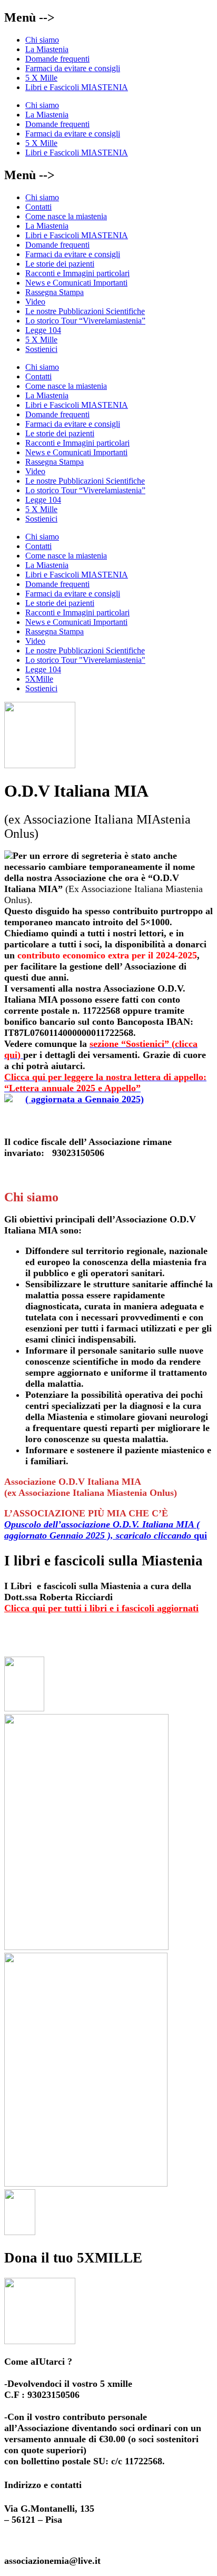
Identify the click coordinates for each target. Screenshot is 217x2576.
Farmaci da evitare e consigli (73, 68)
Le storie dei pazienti (60, 264)
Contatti (38, 207)
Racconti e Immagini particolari (77, 273)
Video (35, 302)
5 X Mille (41, 78)
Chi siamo (42, 40)
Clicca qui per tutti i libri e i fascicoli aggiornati (101, 1608)
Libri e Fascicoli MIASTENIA (77, 87)
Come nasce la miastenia (66, 216)
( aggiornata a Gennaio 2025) (105, 1088)
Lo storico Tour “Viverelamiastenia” (85, 321)
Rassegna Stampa (55, 292)
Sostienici (41, 349)
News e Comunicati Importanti (76, 283)
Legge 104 (43, 330)
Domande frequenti (57, 59)
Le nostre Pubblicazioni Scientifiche (85, 311)
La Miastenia (47, 49)
